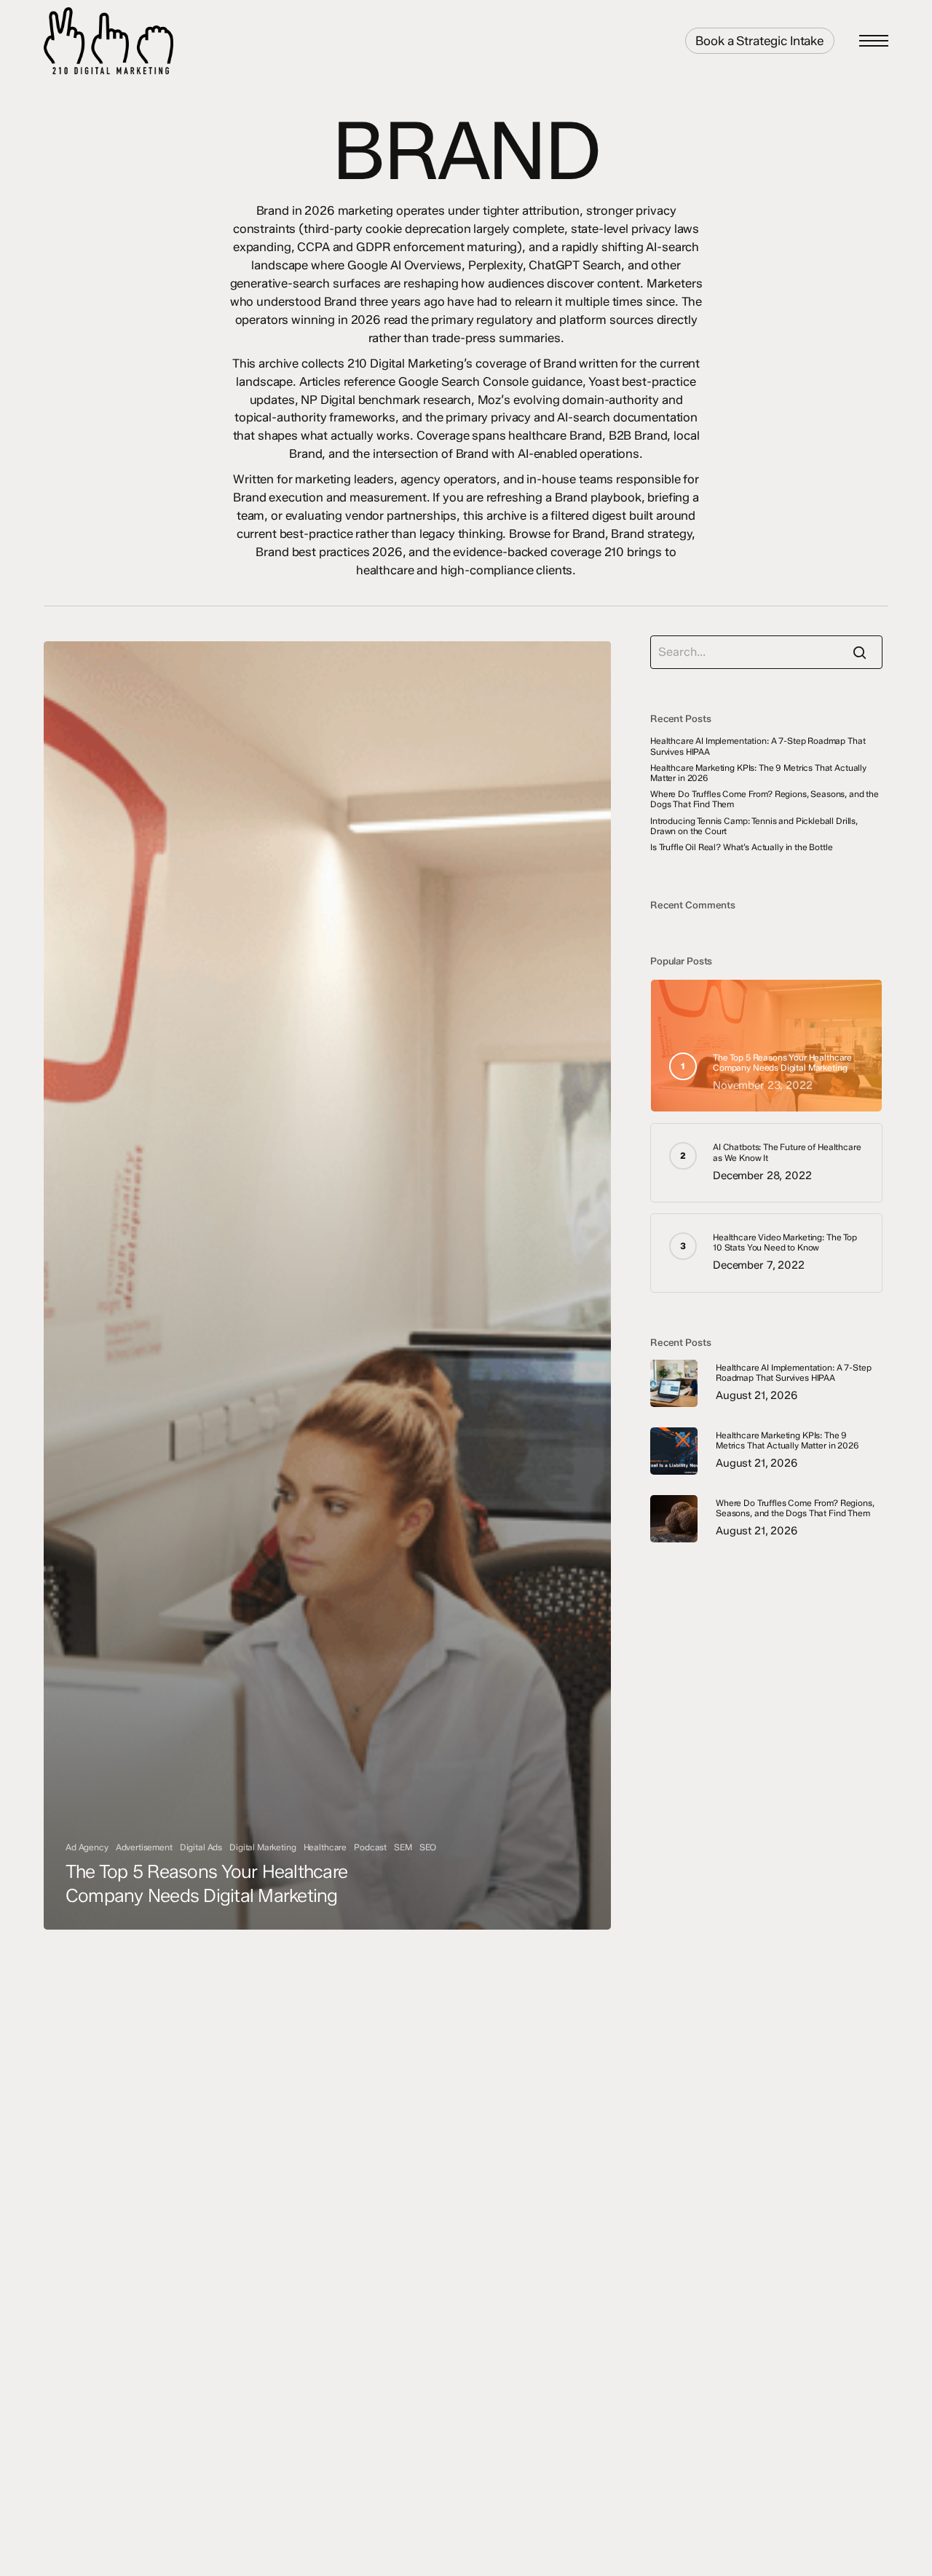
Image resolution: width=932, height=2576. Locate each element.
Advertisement (144, 1847)
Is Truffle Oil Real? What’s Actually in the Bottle (742, 847)
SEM (403, 1847)
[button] (874, 41)
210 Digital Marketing (172, 41)
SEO (428, 1847)
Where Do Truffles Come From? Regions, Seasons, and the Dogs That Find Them (765, 799)
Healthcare (325, 1847)
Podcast (370, 1847)
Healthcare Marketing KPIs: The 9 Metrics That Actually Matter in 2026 (758, 773)
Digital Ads (201, 1847)
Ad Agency (87, 1847)
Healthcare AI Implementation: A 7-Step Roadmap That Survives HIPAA (758, 746)
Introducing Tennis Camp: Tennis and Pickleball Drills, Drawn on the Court (754, 826)
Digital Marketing (262, 1847)
